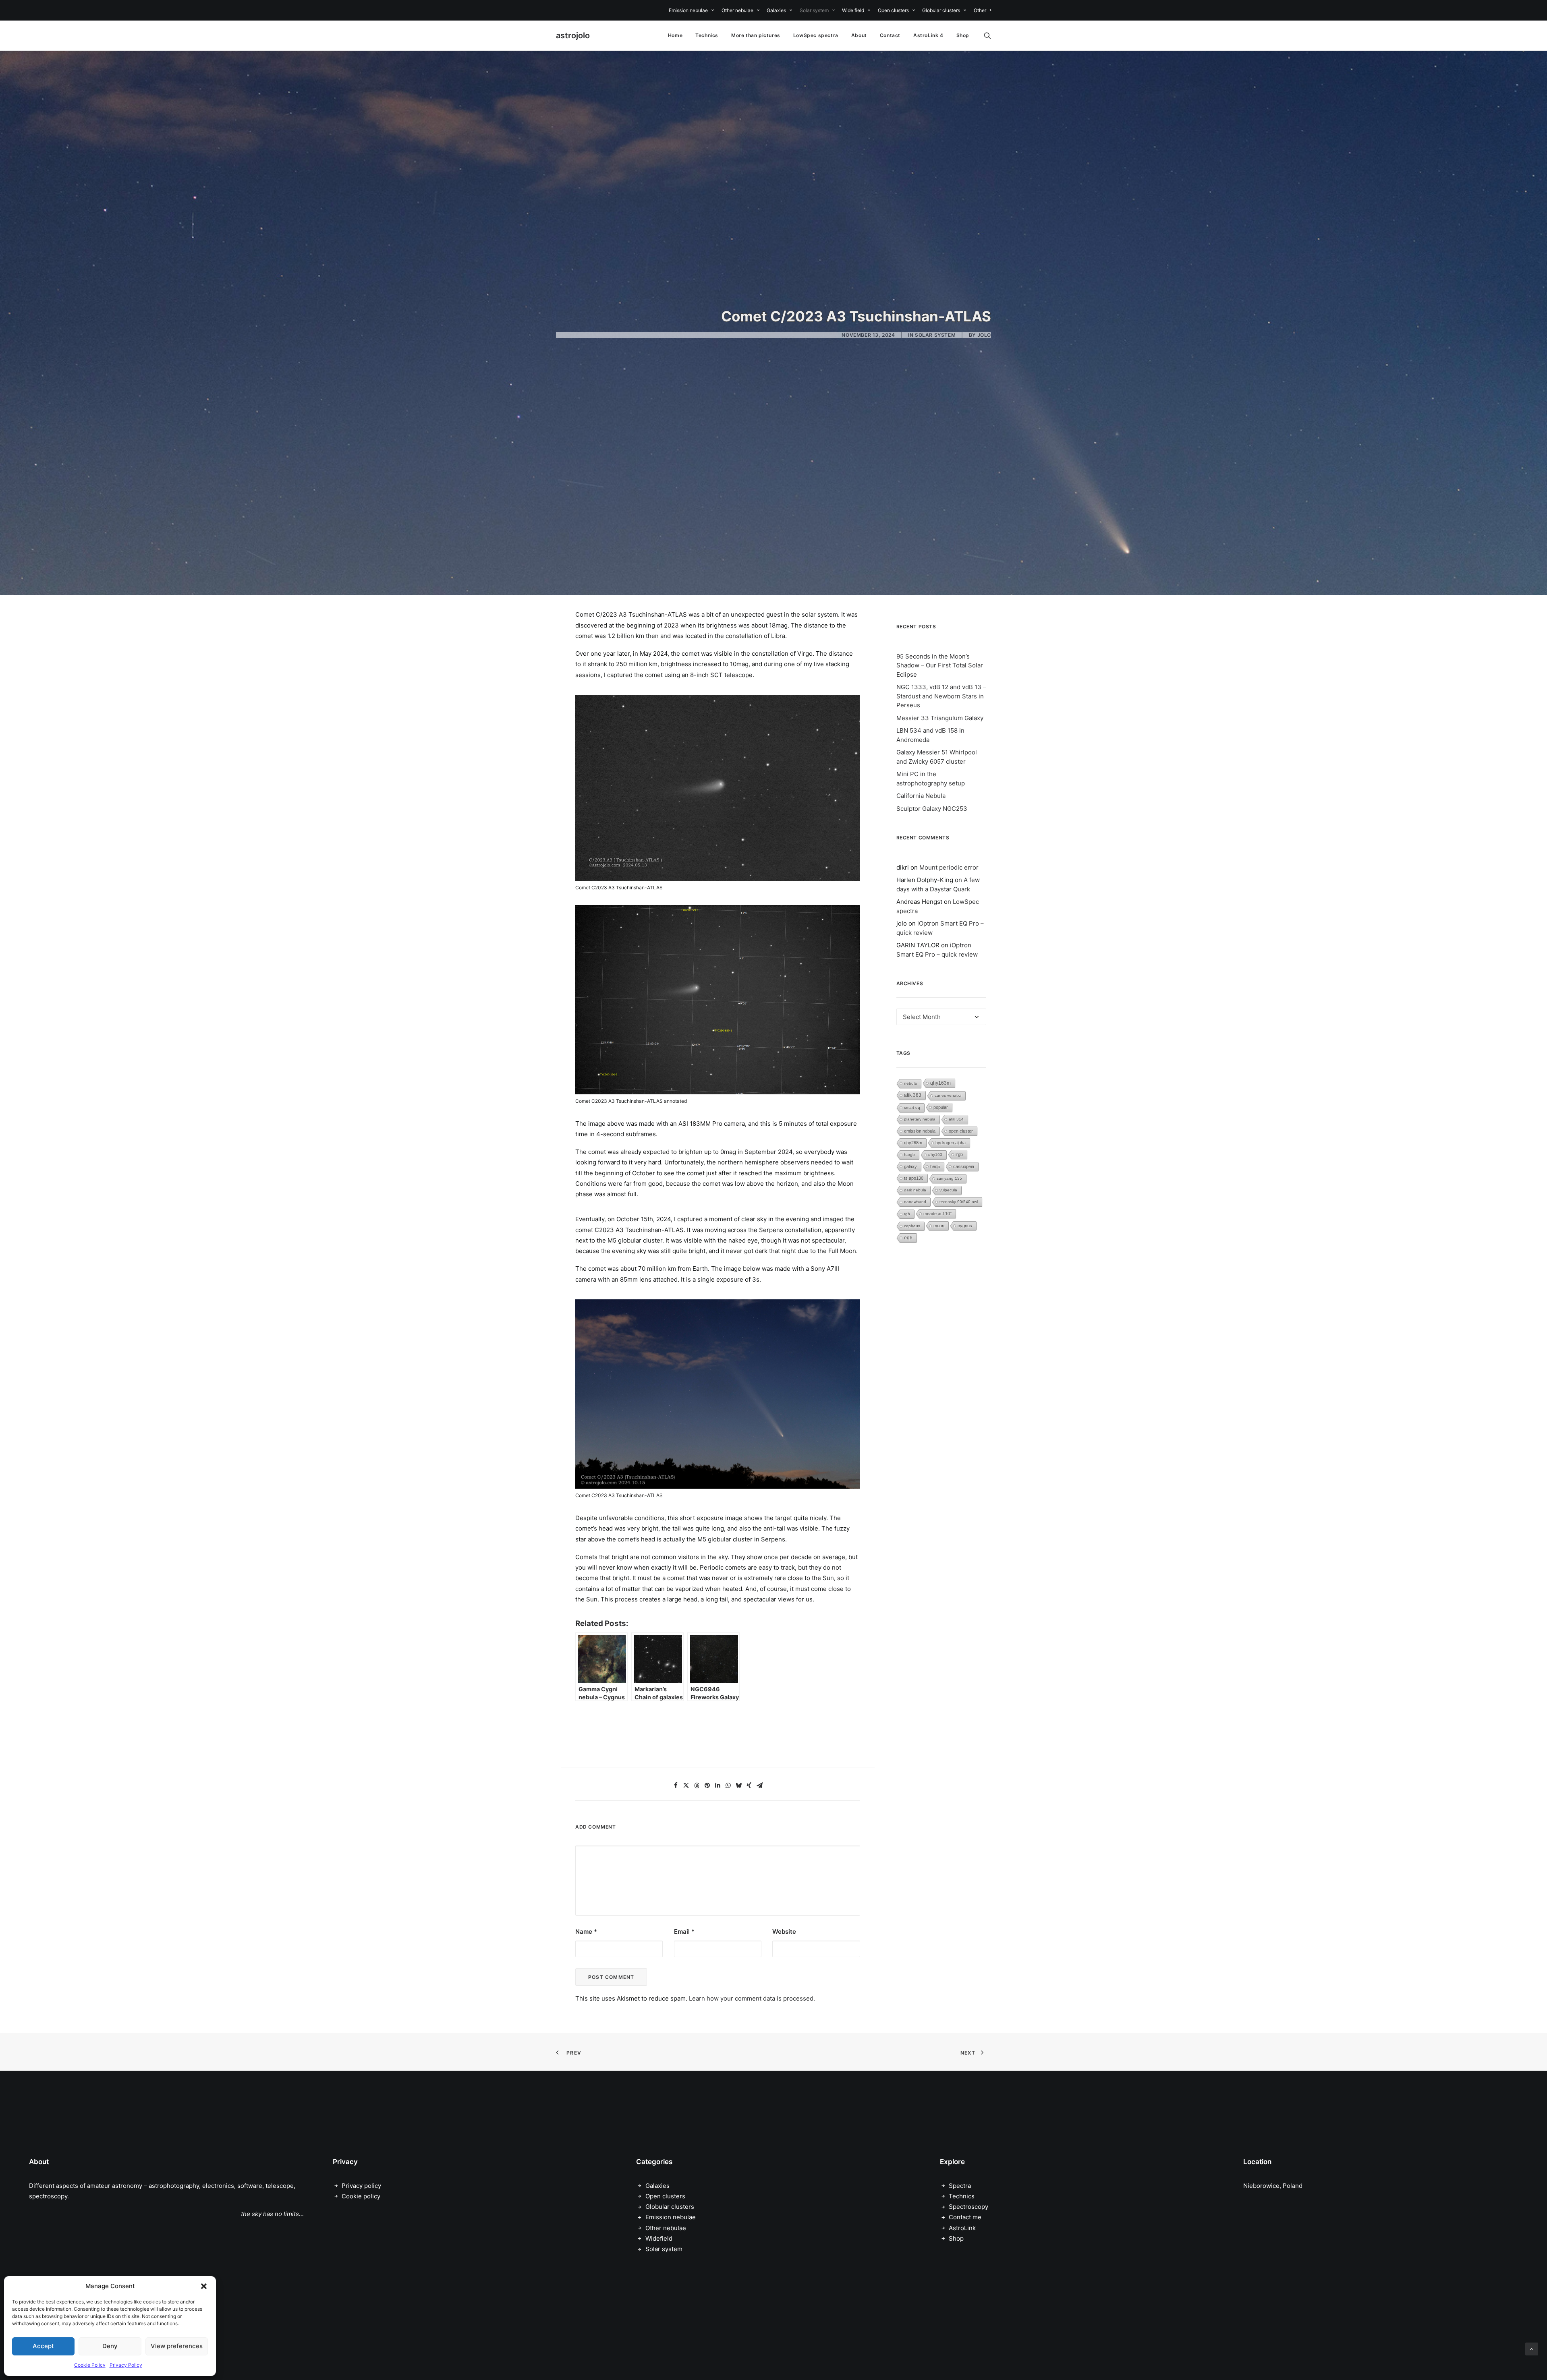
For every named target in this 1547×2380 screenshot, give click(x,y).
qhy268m (913, 1143)
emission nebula (920, 1131)
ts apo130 (914, 1178)
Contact (890, 35)
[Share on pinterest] (707, 1786)
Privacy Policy (126, 2365)
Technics (707, 35)
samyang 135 (949, 1178)
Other (980, 10)
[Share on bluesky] (738, 1786)
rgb (907, 1214)
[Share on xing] (749, 1786)
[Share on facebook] (676, 1786)
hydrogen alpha (951, 1143)
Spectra (960, 2186)
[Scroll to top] (1532, 2348)
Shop (963, 35)
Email (684, 1932)
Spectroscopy (968, 2207)
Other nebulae (737, 10)
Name (586, 1932)
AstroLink (962, 2228)
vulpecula (948, 1190)
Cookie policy (361, 2196)
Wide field (853, 10)
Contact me (965, 2217)
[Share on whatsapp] (728, 1786)
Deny (110, 2346)
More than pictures (756, 35)
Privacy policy (361, 2186)
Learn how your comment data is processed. (752, 1998)
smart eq (912, 1107)
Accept (43, 2346)
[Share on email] (759, 1786)
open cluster (961, 1131)
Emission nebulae (688, 10)
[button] (204, 2286)
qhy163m (940, 1083)
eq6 (908, 1238)
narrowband (915, 1202)
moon (939, 1226)
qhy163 (935, 1155)
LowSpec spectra (816, 35)
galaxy (910, 1166)
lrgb (959, 1154)
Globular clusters (941, 10)
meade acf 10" (937, 1214)
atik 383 (913, 1095)
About (859, 35)
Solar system (814, 10)
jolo (984, 335)
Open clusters (893, 10)
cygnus (965, 1226)
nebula (910, 1083)
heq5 (935, 1166)
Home (675, 35)
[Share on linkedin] (718, 1786)
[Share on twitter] (686, 1786)
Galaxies (776, 10)
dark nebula (915, 1190)
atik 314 (956, 1119)
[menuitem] (693, 10)
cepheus (912, 1226)
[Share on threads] (697, 1786)
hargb (909, 1155)
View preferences (177, 2346)
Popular (941, 1107)
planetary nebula (920, 1119)
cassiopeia (964, 1166)
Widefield (659, 2238)
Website (784, 1932)
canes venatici (948, 1095)
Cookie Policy (90, 2365)
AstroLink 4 (928, 35)
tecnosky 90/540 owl (959, 1202)
